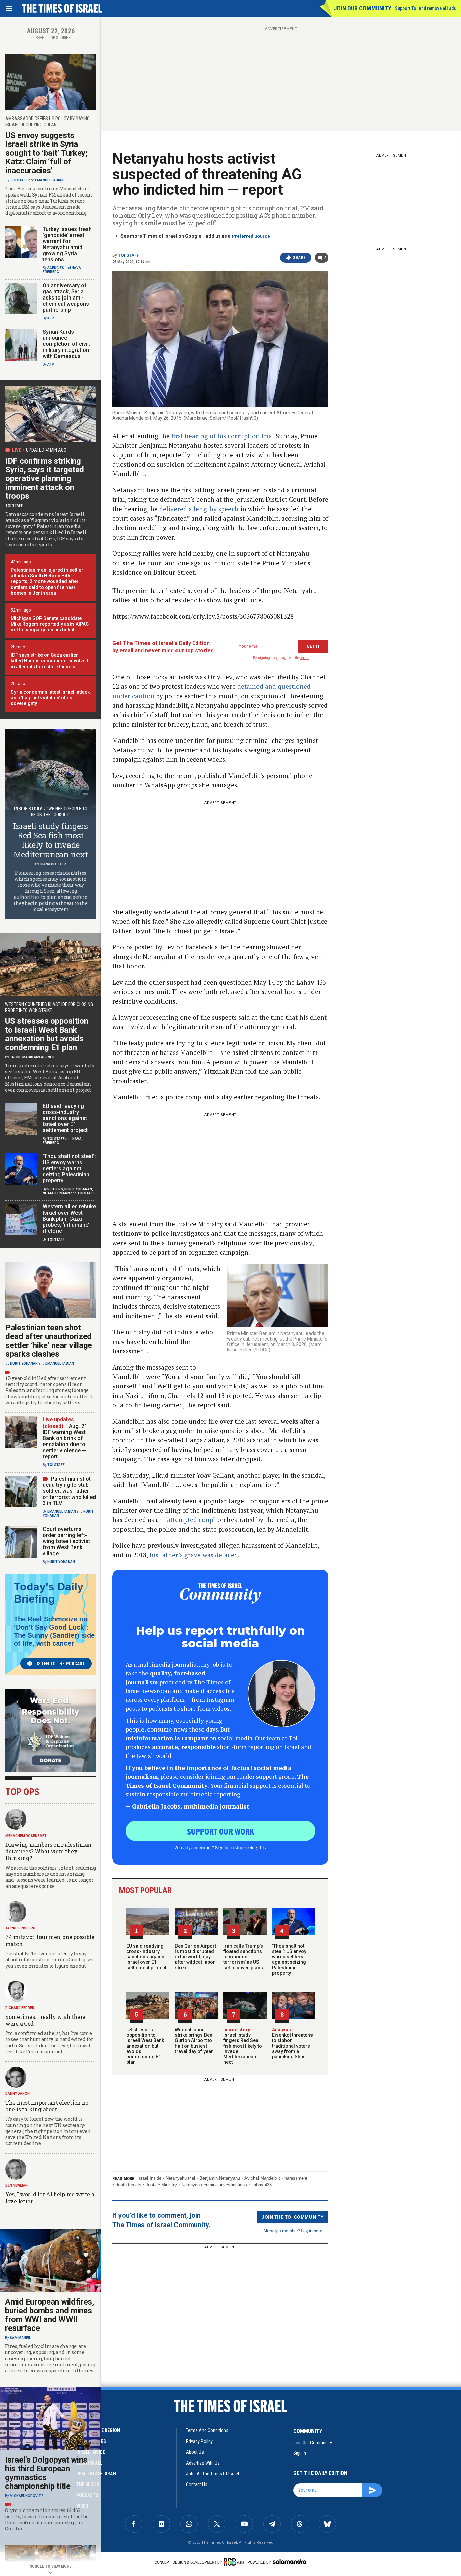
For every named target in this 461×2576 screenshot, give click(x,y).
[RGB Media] (235, 2562)
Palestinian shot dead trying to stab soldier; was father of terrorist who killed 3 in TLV (69, 1491)
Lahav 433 (262, 2185)
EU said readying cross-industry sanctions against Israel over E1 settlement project (146, 1957)
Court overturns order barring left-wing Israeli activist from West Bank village (66, 1541)
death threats (129, 2185)
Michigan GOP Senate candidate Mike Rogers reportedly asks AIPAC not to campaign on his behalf (50, 624)
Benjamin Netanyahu (220, 2178)
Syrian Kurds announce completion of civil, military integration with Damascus (66, 344)
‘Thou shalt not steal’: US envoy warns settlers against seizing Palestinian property (289, 1959)
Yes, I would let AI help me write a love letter (50, 2198)
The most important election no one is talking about (47, 2106)
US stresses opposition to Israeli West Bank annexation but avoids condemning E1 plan (145, 2046)
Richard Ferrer (20, 2008)
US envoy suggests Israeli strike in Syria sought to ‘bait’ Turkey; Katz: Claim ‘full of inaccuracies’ (47, 153)
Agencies (56, 268)
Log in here (312, 2230)
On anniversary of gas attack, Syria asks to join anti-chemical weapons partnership (66, 298)
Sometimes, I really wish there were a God (45, 2020)
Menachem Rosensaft (26, 1836)
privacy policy (199, 2441)
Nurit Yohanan (78, 1189)
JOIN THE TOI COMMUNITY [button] (293, 2217)
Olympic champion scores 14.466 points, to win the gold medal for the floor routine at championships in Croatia (47, 2520)
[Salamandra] (290, 2561)
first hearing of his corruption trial (223, 436)
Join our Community (363, 8)
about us (195, 2452)
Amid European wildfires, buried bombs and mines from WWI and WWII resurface (50, 2315)
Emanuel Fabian (49, 180)
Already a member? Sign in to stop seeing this (220, 1847)
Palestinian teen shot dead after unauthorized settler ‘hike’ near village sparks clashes (49, 1341)
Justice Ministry (161, 2185)
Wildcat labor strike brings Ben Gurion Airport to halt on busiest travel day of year (194, 2040)
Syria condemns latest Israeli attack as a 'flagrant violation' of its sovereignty (50, 698)
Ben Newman (17, 2185)
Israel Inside (149, 2178)
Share (300, 258)
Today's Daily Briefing (49, 1593)
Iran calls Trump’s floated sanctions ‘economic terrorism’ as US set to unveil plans (243, 1957)
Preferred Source (251, 236)
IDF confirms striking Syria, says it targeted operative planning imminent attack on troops (45, 478)
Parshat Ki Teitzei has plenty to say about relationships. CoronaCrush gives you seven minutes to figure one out (50, 1960)
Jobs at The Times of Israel (212, 2474)
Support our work (221, 1831)
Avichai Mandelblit (262, 2178)
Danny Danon (18, 2094)
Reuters (55, 1189)
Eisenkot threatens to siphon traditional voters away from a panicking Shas (292, 2043)
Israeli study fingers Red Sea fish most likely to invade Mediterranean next (243, 2046)
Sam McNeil (20, 2338)
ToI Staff (129, 255)
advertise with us (203, 2463)
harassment (296, 2178)
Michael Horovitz (27, 2496)
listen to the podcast (60, 1664)
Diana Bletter (53, 864)
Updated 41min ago (46, 450)
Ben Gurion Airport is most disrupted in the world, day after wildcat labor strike (195, 1957)
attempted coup (190, 1520)
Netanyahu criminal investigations (214, 2185)
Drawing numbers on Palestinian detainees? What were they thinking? (48, 1851)
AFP (51, 318)
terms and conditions (207, 2430)
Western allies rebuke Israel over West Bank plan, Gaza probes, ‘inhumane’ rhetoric (69, 1219)
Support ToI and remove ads (425, 8)
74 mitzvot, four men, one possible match (50, 1940)
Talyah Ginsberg (20, 1928)
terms (305, 658)
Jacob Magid (22, 1057)
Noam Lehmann (56, 1193)
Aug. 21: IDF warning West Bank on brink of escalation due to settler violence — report (66, 1441)
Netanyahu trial (180, 2178)
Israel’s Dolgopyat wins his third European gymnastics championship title (46, 2473)
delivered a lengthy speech (199, 509)
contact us (197, 2484)
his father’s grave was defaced (194, 1555)
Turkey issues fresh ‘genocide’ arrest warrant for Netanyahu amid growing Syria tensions (67, 244)
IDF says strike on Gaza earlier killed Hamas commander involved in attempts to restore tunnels (50, 661)
